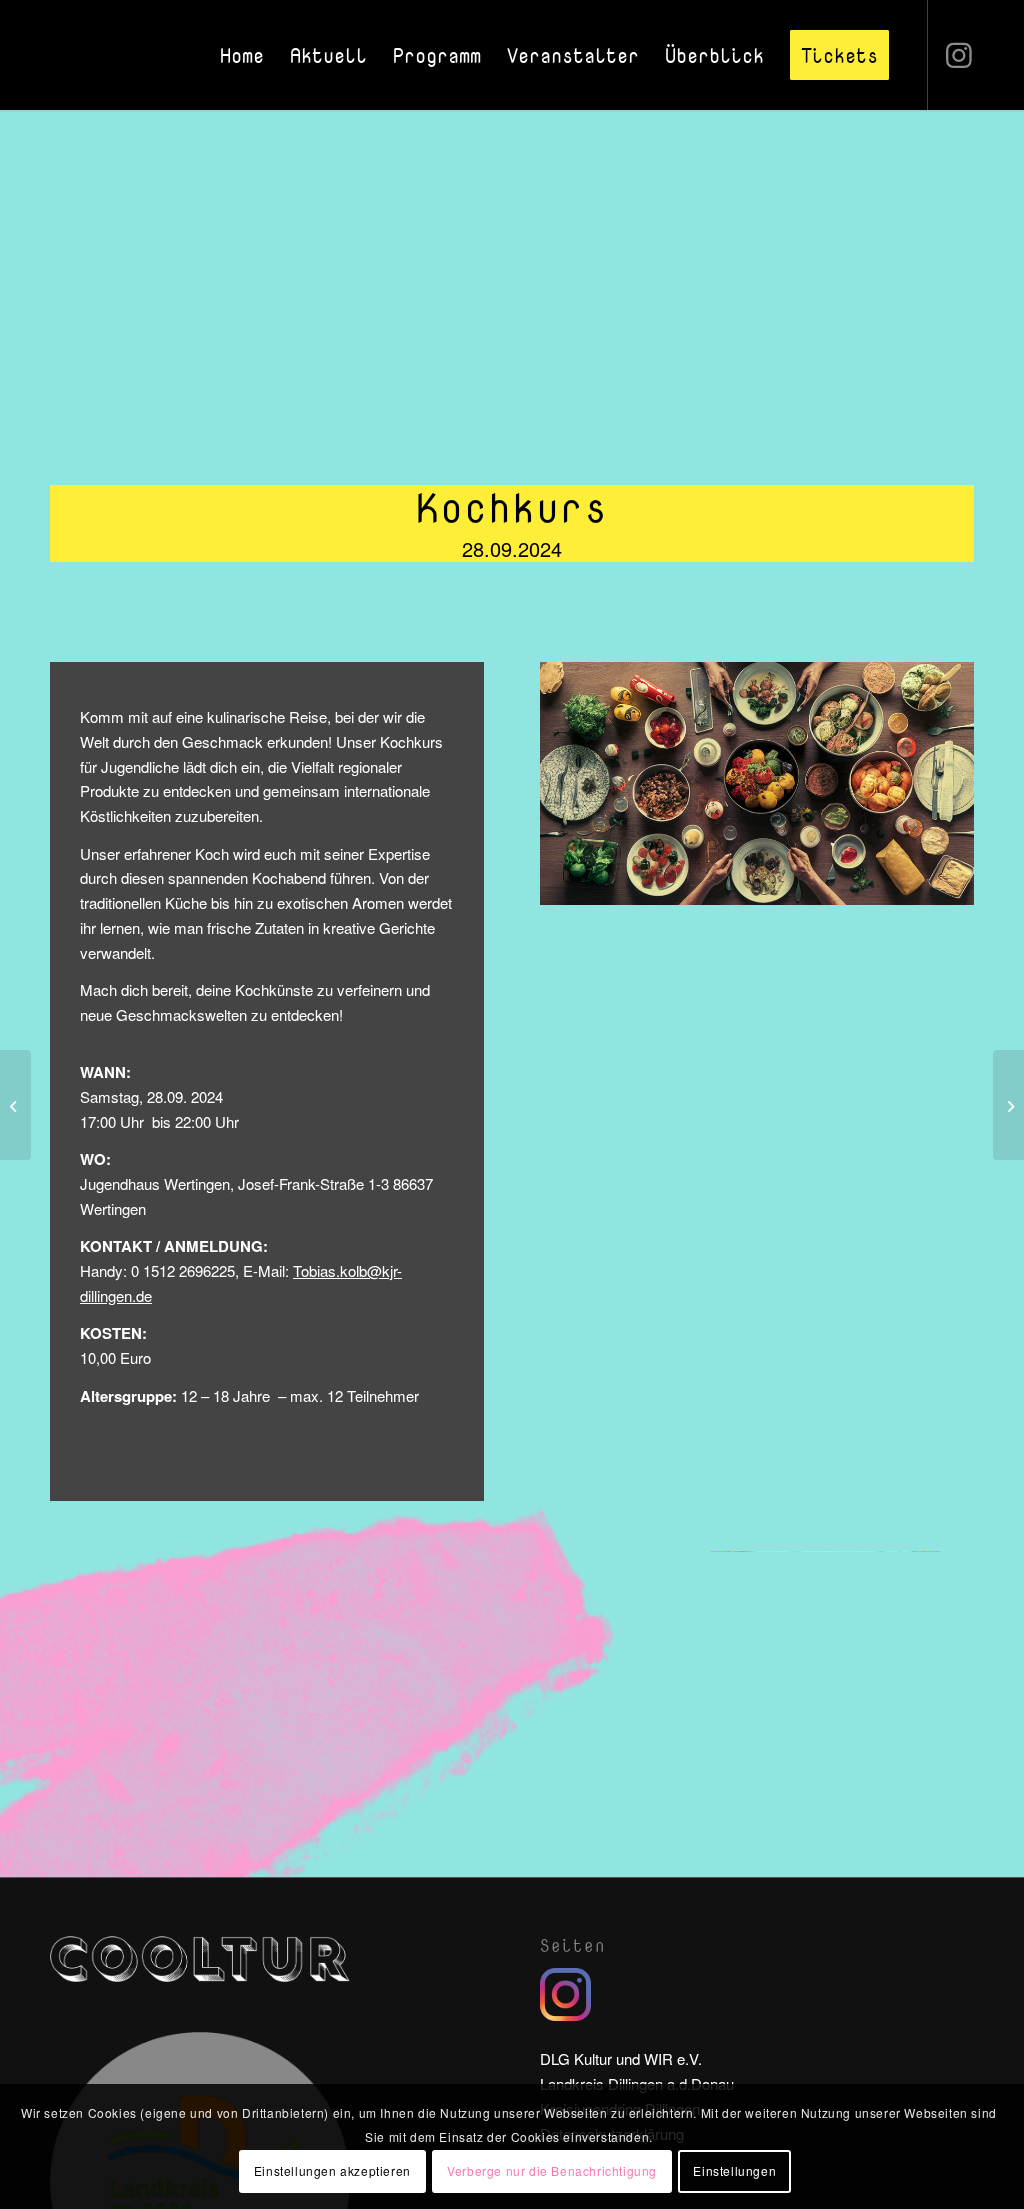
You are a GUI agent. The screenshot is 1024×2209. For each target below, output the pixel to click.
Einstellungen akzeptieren (332, 2170)
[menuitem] (242, 55)
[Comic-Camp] (15, 1105)
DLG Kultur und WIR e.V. (621, 2058)
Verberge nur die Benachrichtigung (552, 2170)
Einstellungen (734, 2170)
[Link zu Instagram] (959, 54)
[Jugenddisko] (1008, 1105)
